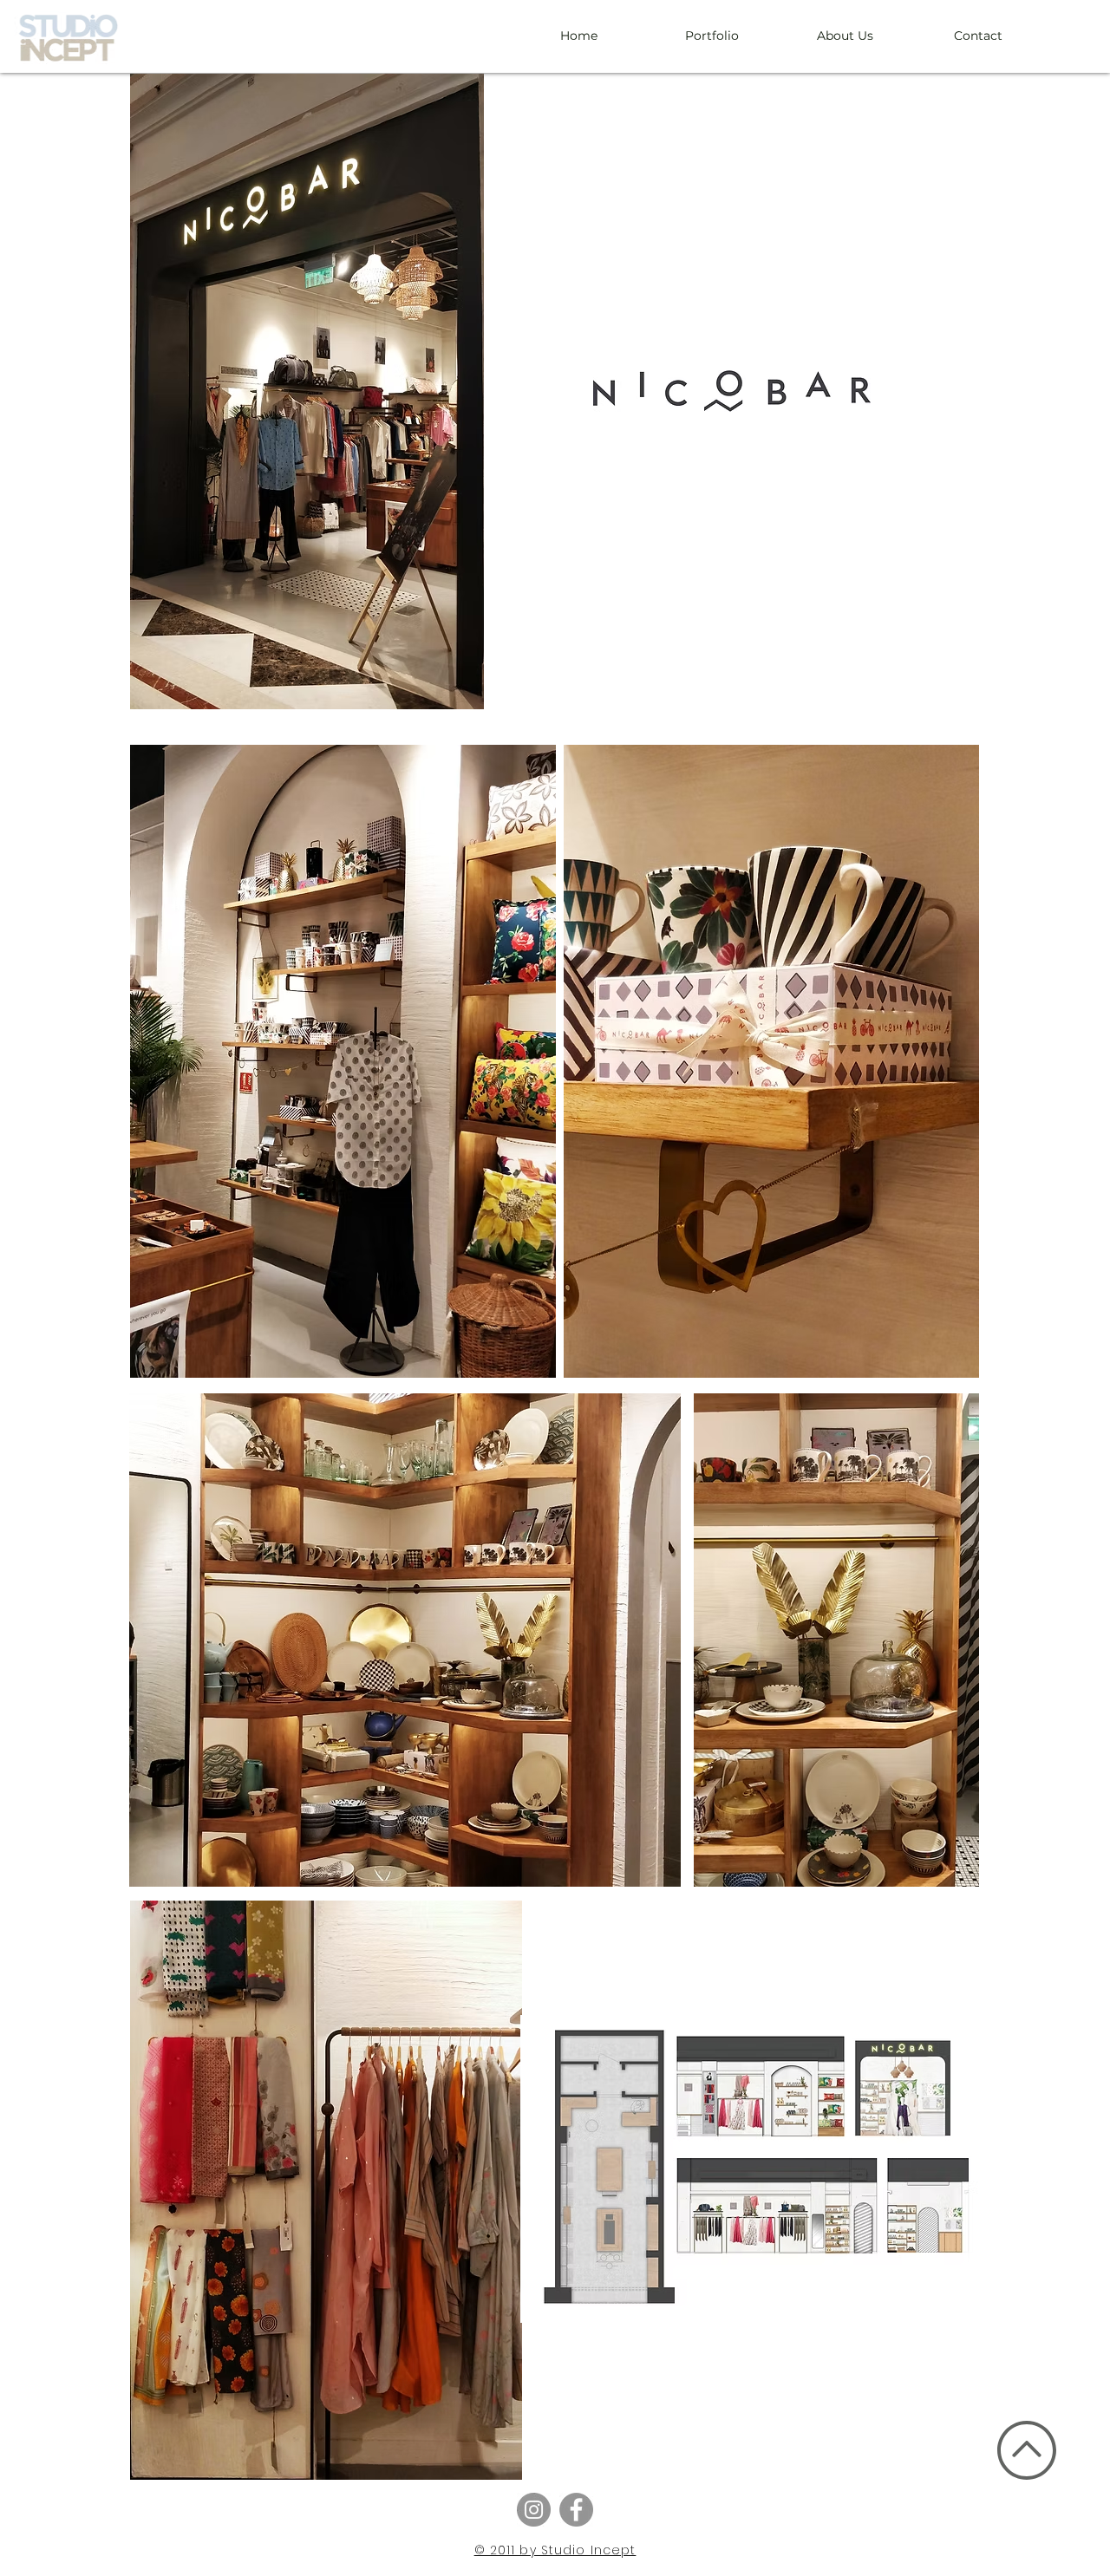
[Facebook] (576, 2510)
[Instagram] (534, 2510)
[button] (343, 1061)
